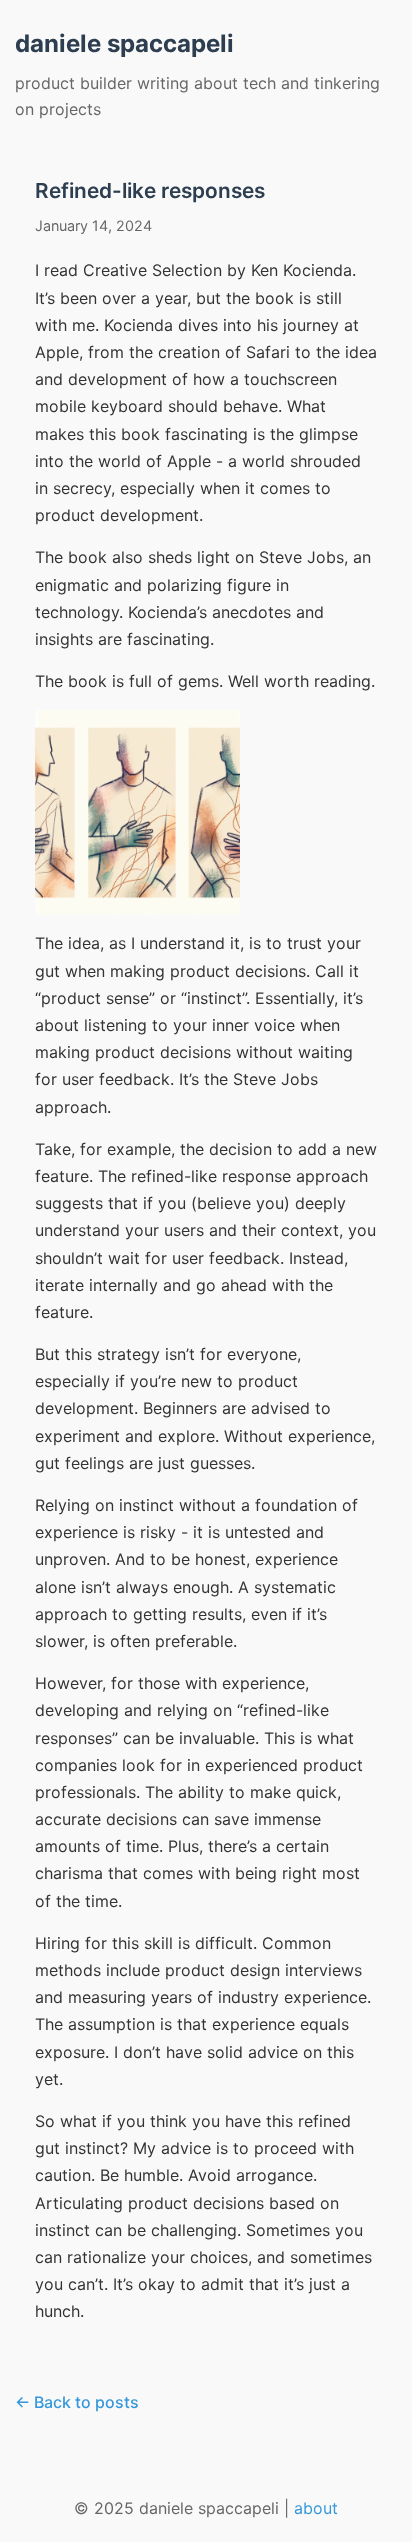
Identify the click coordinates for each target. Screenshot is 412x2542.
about (316, 2508)
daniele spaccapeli (124, 43)
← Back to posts (77, 2402)
